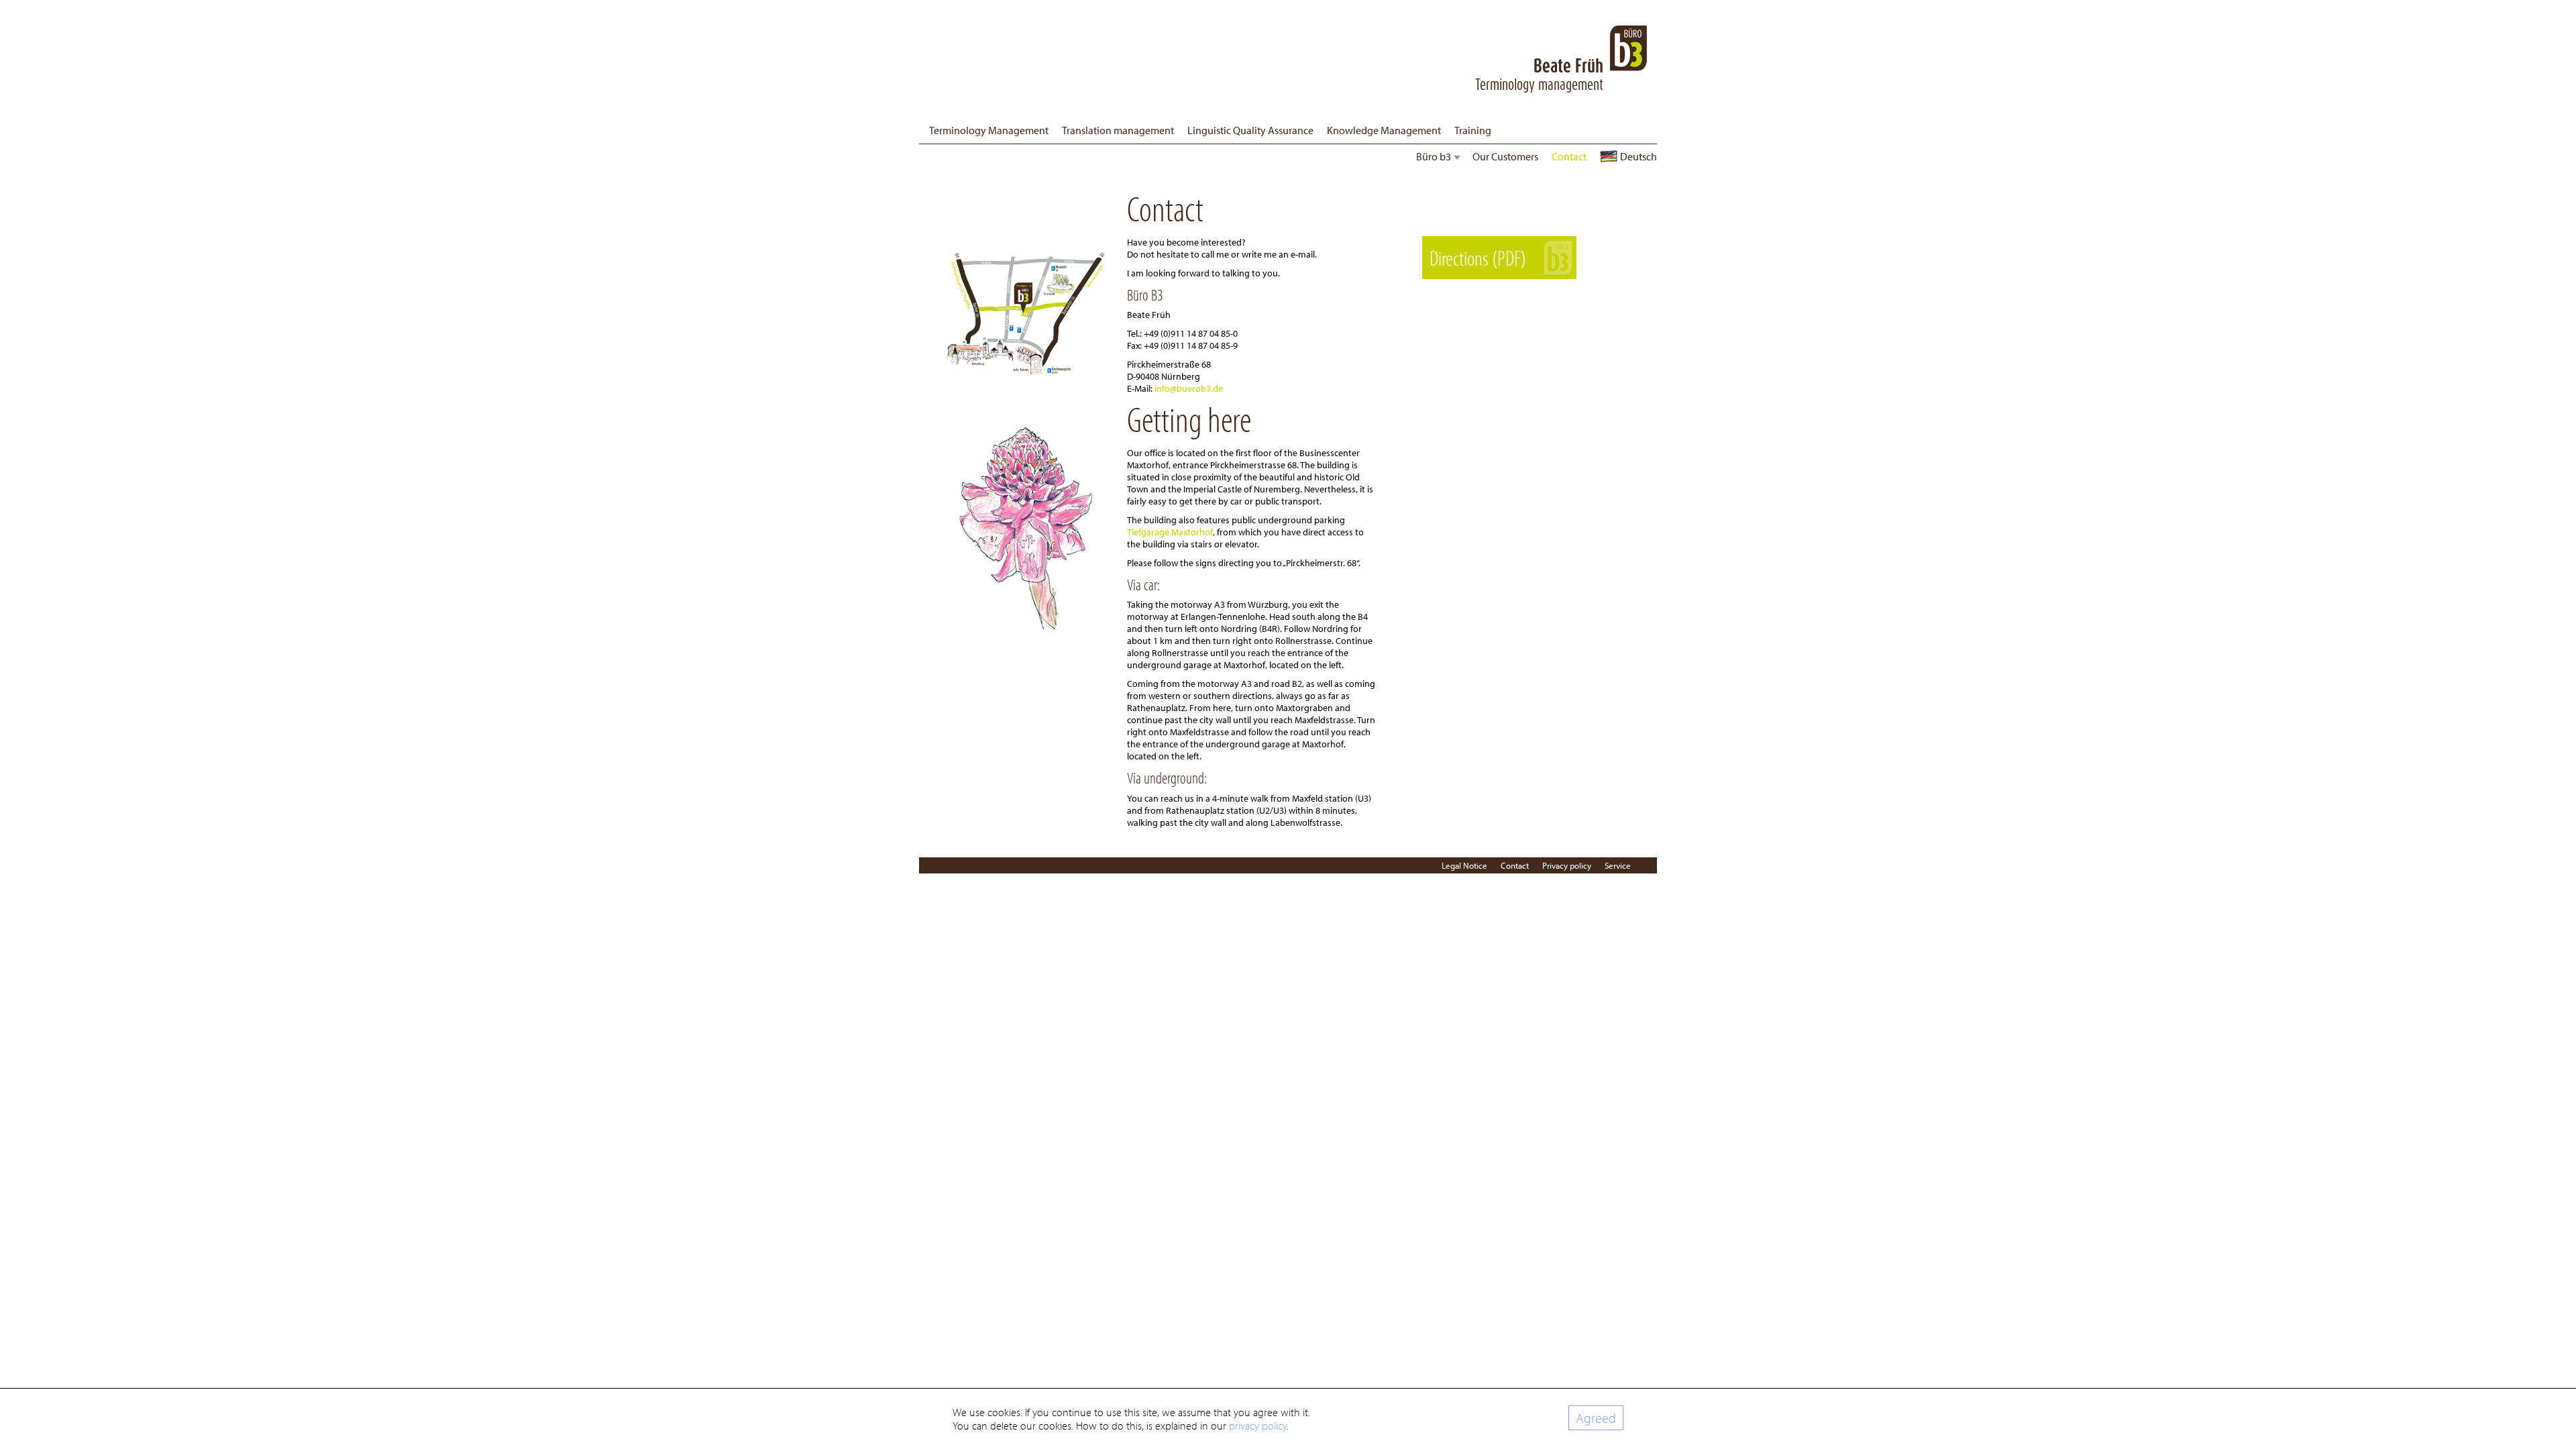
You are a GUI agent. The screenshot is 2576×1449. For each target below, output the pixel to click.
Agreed (1596, 1418)
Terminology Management (989, 130)
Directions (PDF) (1478, 258)
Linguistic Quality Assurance (1250, 130)
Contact (1569, 156)
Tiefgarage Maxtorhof (1170, 532)
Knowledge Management (1384, 130)
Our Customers (1505, 156)
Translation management (1118, 130)
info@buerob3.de (1189, 388)
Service (1618, 865)
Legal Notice (1464, 865)
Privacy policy (1567, 865)
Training (1473, 130)
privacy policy (1258, 1426)
